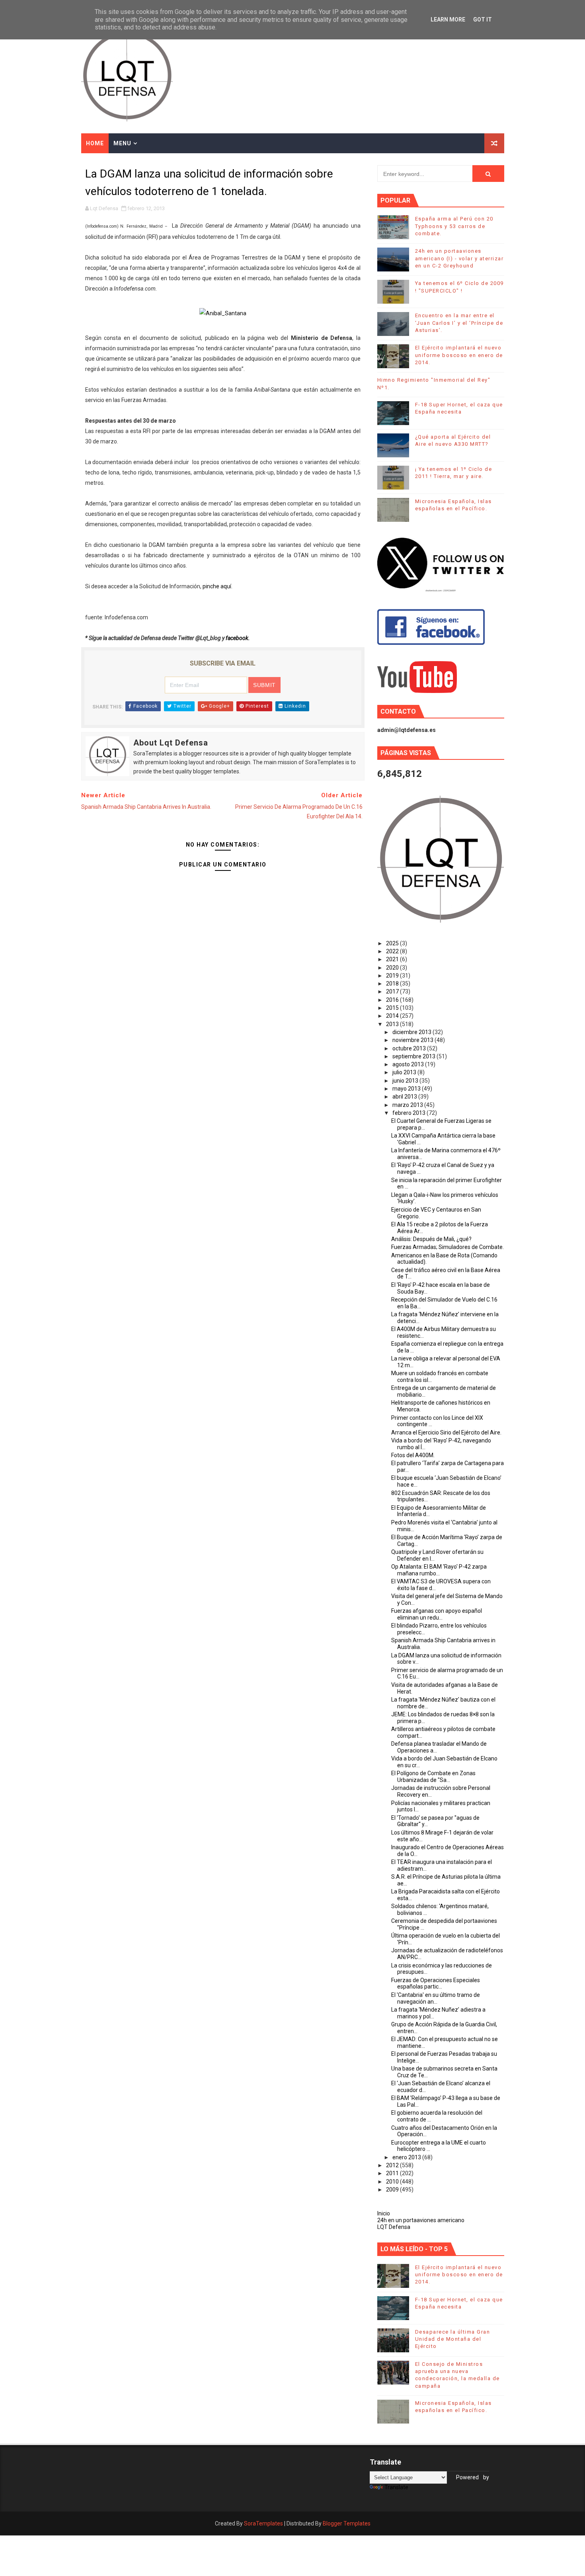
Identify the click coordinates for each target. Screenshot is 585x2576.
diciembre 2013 (412, 1032)
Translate (396, 2487)
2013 (393, 1024)
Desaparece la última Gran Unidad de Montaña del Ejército (453, 2339)
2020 (393, 968)
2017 (393, 991)
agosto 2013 (409, 1064)
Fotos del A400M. (413, 1455)
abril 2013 (405, 1097)
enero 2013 (407, 2157)
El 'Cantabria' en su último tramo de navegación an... (436, 1998)
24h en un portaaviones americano (421, 2220)
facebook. (238, 638)
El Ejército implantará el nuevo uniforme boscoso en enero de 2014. (459, 355)
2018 (393, 984)
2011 (393, 2173)
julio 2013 (405, 1072)
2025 (393, 943)
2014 (393, 1016)
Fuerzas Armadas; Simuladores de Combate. (448, 1247)
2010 (393, 2182)
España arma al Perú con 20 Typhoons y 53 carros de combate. (454, 226)
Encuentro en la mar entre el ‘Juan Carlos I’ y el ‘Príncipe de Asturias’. (459, 323)
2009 (393, 2190)
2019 (393, 976)
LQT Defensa (394, 2227)
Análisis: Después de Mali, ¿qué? (431, 1239)
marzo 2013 (408, 1105)
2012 (393, 2165)
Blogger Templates (347, 2523)
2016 (393, 1000)
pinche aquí (217, 586)
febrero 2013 (409, 1113)
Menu (122, 143)
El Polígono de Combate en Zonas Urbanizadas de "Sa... (433, 1777)
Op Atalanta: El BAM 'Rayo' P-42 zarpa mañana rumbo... (439, 1570)
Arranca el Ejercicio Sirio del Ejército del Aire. (446, 1432)
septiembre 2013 (414, 1056)
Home (95, 143)
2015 (393, 1008)
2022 (393, 951)
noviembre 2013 (413, 1040)
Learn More (448, 20)
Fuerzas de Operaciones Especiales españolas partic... (436, 1984)
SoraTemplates (263, 2523)
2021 (393, 959)
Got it (483, 20)
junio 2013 (406, 1081)
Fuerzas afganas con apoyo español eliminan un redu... (437, 1614)
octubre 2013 (410, 1048)
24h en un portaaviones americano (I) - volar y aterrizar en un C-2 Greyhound (459, 258)
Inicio (384, 2213)
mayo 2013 (407, 1089)
